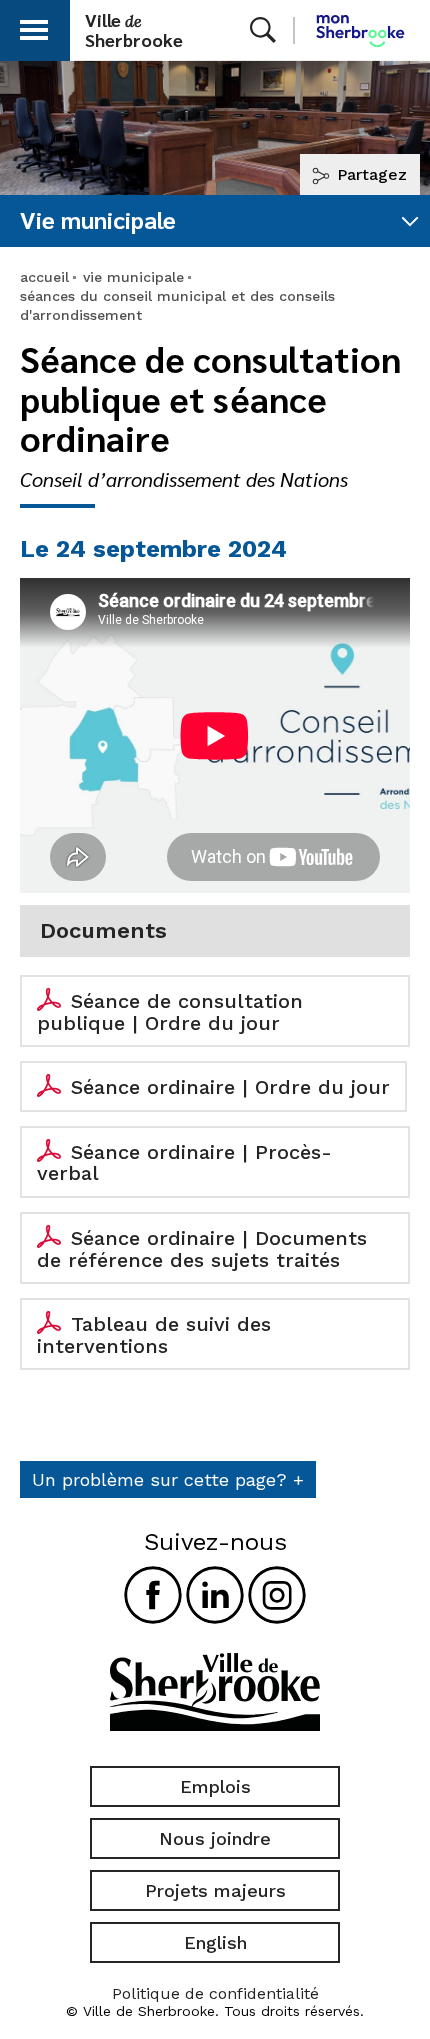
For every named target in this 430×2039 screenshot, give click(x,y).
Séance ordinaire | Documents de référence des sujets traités (202, 1249)
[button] (34, 26)
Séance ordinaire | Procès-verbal (184, 1163)
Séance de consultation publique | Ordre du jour (170, 1012)
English (215, 1942)
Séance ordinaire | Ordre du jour (230, 1087)
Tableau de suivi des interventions (154, 1335)
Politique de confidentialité (215, 1993)
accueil (44, 277)
